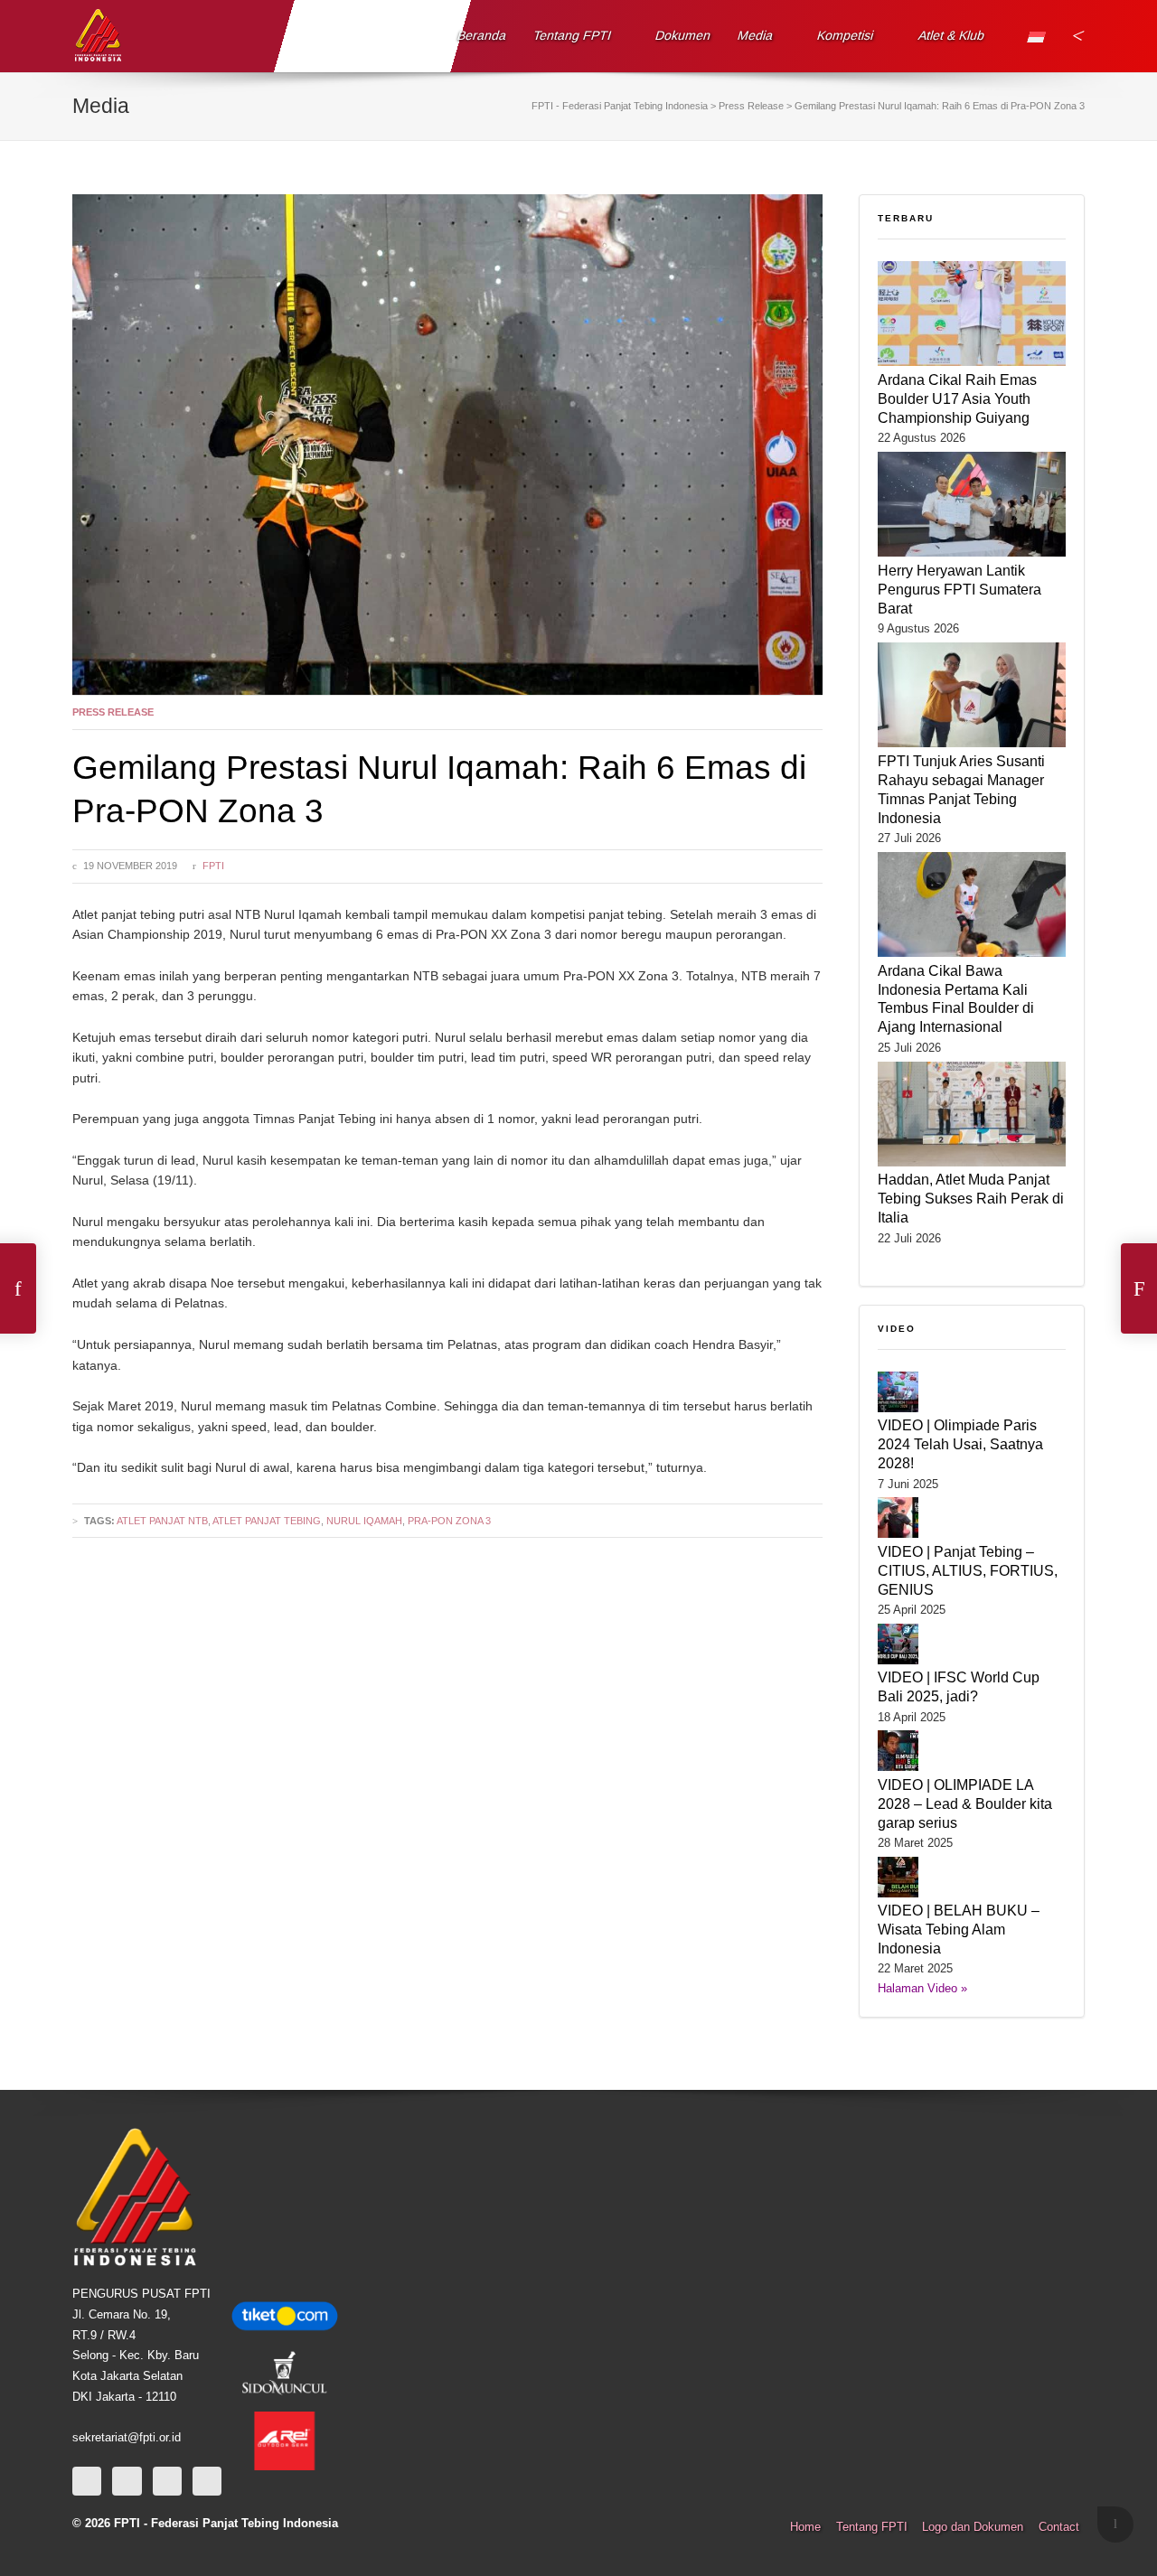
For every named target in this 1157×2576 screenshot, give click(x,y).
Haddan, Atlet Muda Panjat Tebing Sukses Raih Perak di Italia (971, 1198)
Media (756, 35)
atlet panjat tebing (267, 1521)
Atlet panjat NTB (162, 1521)
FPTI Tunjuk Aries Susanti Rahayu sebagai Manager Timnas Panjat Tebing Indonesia (961, 789)
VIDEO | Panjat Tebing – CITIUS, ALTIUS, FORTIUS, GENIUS (968, 1570)
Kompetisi (846, 35)
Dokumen (683, 35)
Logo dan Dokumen (973, 2527)
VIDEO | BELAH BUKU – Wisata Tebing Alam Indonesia (959, 1929)
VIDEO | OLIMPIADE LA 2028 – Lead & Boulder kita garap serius (965, 1803)
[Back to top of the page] (1115, 2524)
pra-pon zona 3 (449, 1521)
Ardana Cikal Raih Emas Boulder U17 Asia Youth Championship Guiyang (957, 398)
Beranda (482, 35)
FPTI (213, 866)
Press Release (113, 712)
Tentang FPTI (573, 35)
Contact (1059, 2527)
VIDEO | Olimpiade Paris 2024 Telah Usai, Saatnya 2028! (960, 1444)
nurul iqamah (364, 1521)
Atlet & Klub (951, 35)
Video (897, 1329)
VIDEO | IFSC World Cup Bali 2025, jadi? (959, 1686)
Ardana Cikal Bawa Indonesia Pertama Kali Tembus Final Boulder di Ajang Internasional (956, 999)
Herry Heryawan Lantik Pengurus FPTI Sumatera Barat (959, 589)
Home (805, 2527)
